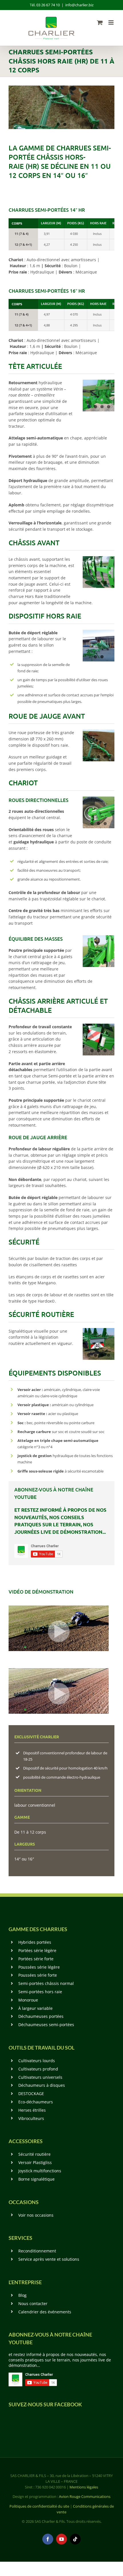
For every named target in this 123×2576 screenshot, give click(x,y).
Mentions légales (84, 2487)
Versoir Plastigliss (35, 2162)
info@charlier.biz (79, 5)
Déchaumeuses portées (41, 2016)
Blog (22, 2295)
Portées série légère (37, 1950)
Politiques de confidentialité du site (39, 2506)
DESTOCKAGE (31, 2094)
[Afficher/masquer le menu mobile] (111, 22)
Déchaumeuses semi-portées (46, 2025)
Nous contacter (33, 2303)
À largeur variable (35, 2008)
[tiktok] (75, 2539)
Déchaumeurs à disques (42, 2085)
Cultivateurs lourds (37, 2061)
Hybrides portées (35, 1942)
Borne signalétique (36, 2179)
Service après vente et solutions (49, 2259)
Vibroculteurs (31, 2118)
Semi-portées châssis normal (46, 1983)
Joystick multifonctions (40, 2171)
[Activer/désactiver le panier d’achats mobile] (100, 22)
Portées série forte (36, 1959)
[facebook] (48, 2539)
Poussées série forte (38, 1975)
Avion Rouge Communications (85, 2496)
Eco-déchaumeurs (36, 2102)
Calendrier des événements (45, 2312)
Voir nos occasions (36, 2215)
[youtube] (61, 2539)
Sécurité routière (34, 2154)
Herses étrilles (32, 2110)
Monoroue (28, 2000)
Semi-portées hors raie (40, 1992)
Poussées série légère (39, 1967)
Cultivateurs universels (40, 2077)
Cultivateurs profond (38, 2069)
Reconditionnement (37, 2251)
